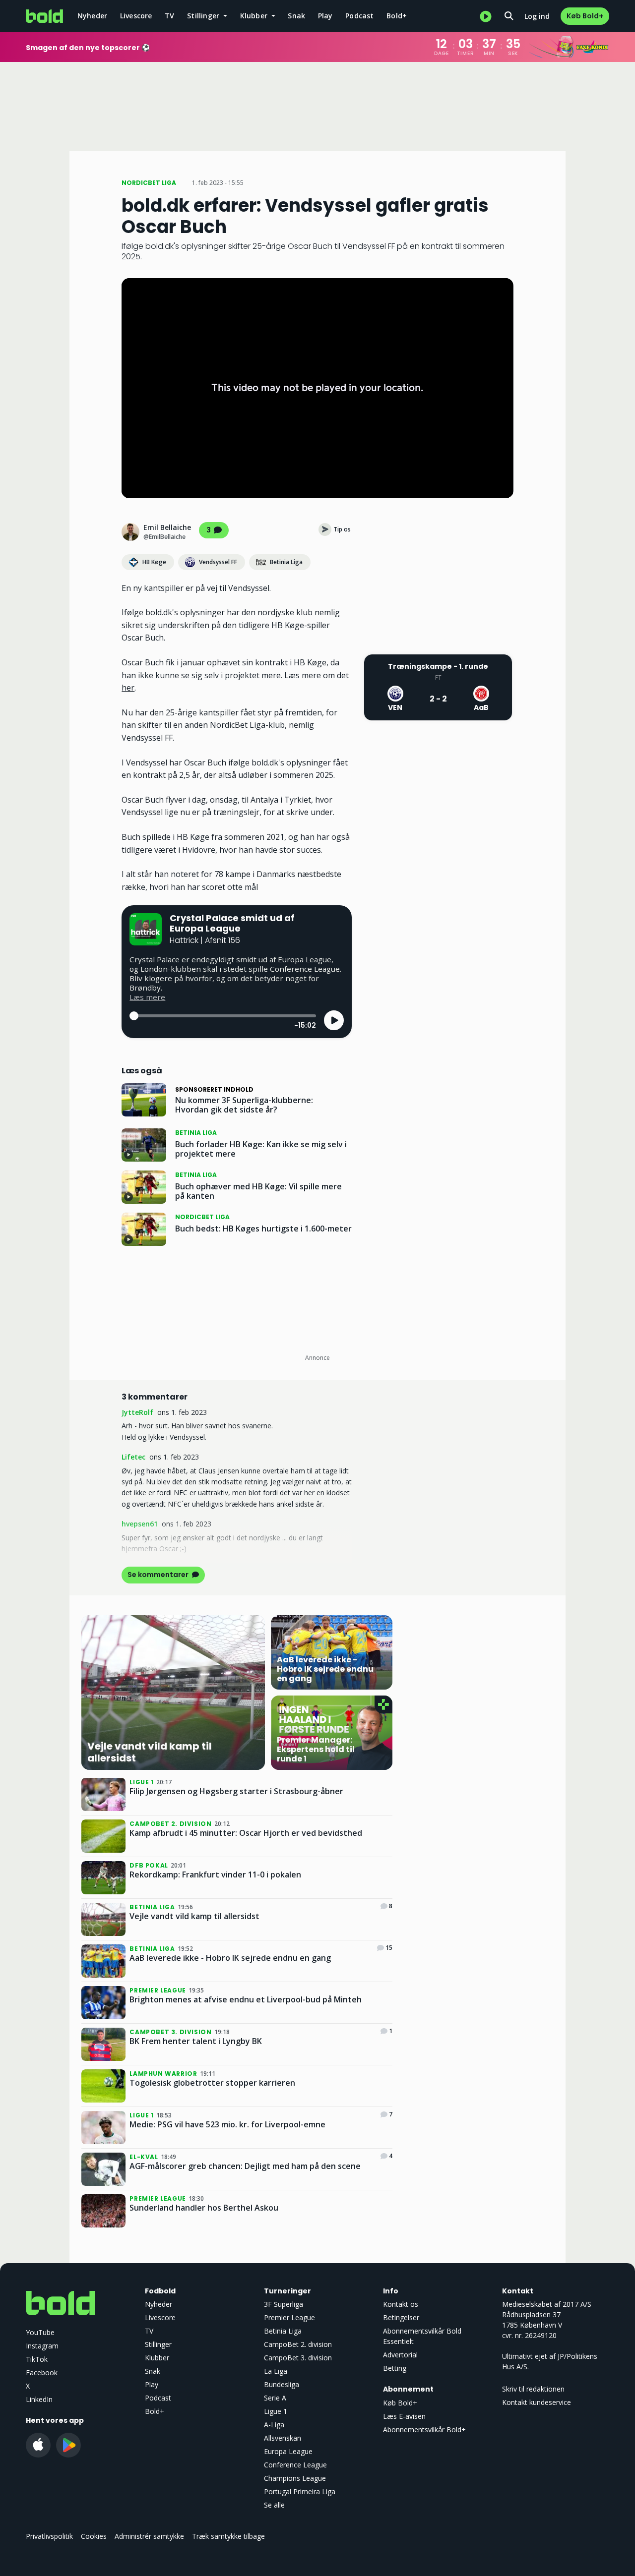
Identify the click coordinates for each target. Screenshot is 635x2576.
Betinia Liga (286, 562)
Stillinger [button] (204, 16)
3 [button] (209, 530)
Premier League (289, 2317)
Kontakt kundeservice (537, 2402)
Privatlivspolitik (49, 2536)
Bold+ (397, 16)
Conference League (295, 2465)
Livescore (136, 16)
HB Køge (154, 562)
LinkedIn (39, 2399)
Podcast (359, 16)
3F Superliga (284, 2304)
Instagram (42, 2346)
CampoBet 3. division (298, 2358)
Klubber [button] (255, 16)
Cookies (94, 2536)
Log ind (537, 16)
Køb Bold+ (585, 16)
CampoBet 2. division (298, 2344)
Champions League (295, 2478)
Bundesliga (282, 2384)
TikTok (37, 2359)
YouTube (40, 2332)
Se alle (274, 2505)
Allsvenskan (283, 2438)
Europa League (288, 2451)
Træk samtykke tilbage (228, 2536)
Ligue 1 (276, 2411)
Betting (395, 2368)
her (128, 688)
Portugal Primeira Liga (300, 2491)
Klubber (157, 2358)
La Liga (276, 2371)
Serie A (275, 2398)
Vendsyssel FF (218, 562)
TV (169, 16)
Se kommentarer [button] (159, 1575)
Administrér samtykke (149, 2536)
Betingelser (401, 2317)
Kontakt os (401, 2304)
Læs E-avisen (404, 2416)
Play (325, 16)
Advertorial (400, 2355)
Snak (296, 16)
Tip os (342, 529)
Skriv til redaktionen (533, 2389)
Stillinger (158, 2344)
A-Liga (274, 2425)
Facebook (42, 2372)
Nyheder (92, 16)
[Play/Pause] (334, 1020)
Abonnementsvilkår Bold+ (424, 2430)
